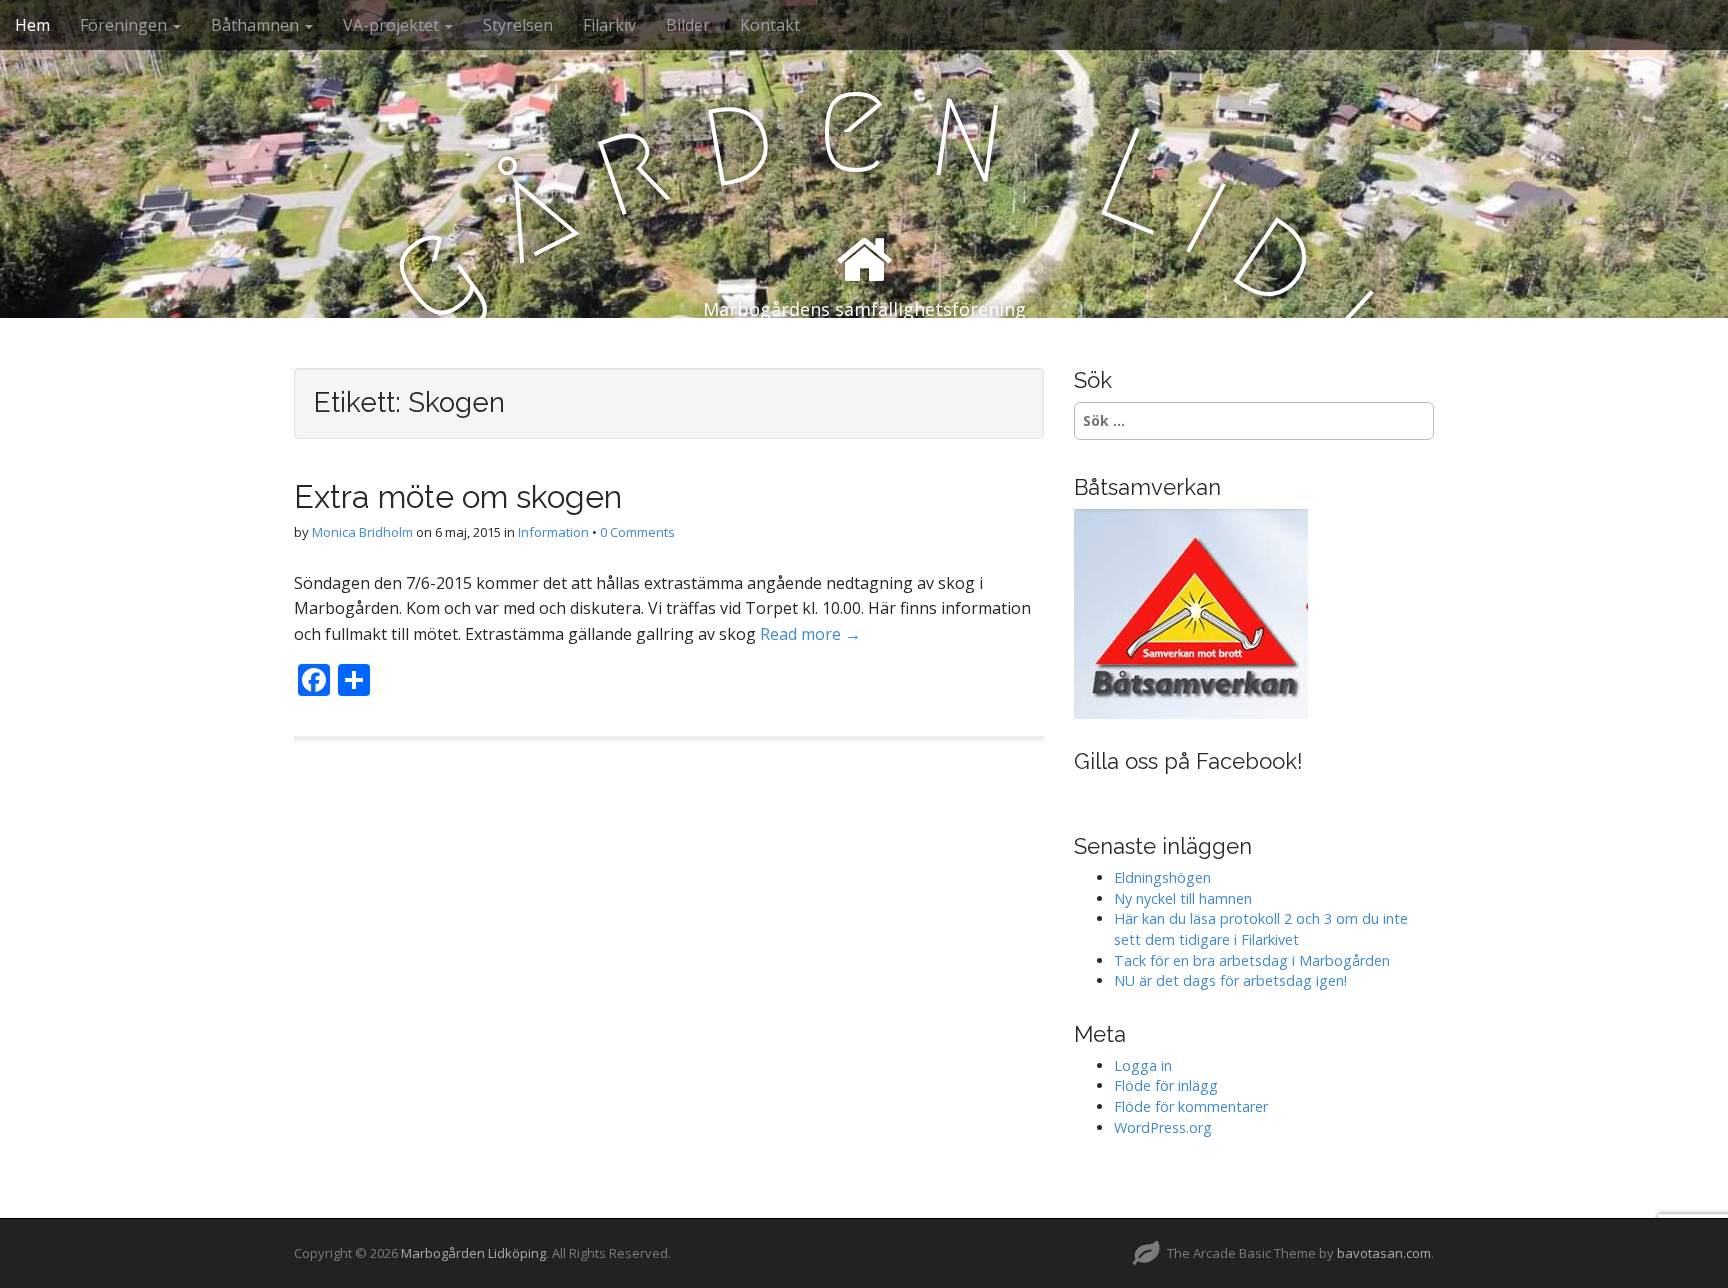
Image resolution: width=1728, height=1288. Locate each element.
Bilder (688, 25)
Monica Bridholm (362, 532)
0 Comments (637, 532)
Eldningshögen (1162, 877)
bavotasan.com (1384, 1253)
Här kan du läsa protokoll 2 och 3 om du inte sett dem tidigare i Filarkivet (1261, 929)
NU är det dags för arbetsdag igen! (1230, 980)
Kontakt (770, 25)
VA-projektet (393, 25)
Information (553, 532)
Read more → (810, 634)
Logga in (1143, 1065)
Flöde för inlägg (1166, 1085)
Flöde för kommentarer (1191, 1106)
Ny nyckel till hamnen (1183, 898)
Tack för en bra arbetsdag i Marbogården (1252, 960)
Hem (32, 25)
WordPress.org (1163, 1127)
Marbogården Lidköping (473, 1253)
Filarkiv (609, 25)
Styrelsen (518, 25)
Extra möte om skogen (458, 496)
